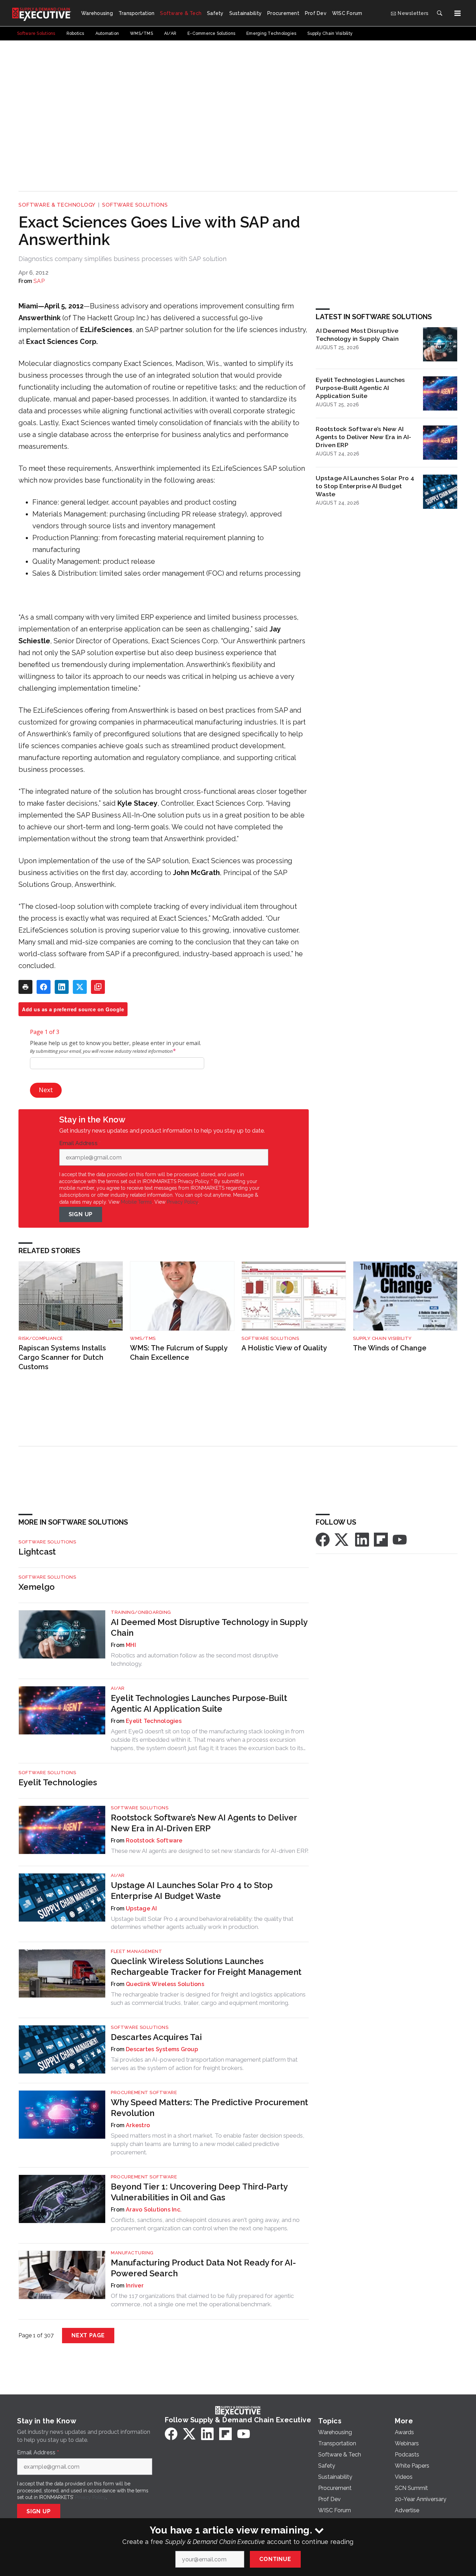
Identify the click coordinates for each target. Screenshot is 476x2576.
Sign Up (81, 1214)
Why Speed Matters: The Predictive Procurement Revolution (209, 2108)
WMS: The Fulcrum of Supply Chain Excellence (179, 1353)
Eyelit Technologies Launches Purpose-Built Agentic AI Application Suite (360, 388)
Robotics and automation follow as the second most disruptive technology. (195, 1659)
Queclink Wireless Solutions (165, 1984)
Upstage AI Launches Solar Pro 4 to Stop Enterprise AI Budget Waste (365, 486)
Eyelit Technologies (154, 1721)
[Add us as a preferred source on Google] (98, 987)
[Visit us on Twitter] (342, 1539)
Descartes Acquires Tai (156, 2037)
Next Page (88, 2335)
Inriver (135, 2286)
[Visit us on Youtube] (400, 1539)
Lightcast (37, 1552)
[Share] (44, 987)
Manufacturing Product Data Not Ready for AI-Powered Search (203, 2268)
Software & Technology (57, 205)
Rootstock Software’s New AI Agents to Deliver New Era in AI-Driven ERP (363, 437)
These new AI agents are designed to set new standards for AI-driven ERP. (210, 1851)
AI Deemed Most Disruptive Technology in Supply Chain (357, 335)
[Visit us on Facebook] (323, 1539)
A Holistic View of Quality (284, 1348)
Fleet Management (136, 1951)
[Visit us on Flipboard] (381, 1539)
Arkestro (138, 2125)
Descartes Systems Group (162, 2049)
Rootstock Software (154, 1841)
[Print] (25, 987)
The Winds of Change (390, 1348)
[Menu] (458, 13)
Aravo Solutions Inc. (154, 2210)
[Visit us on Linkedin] (362, 1539)
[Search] (439, 13)
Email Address (80, 1143)
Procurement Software (144, 2092)
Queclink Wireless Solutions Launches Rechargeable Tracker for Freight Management (206, 1967)
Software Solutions (135, 205)
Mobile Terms (136, 1202)
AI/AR (118, 1688)
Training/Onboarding (141, 1612)
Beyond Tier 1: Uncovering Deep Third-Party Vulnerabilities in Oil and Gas (199, 2192)
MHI (131, 1645)
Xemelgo (37, 1587)
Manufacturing (132, 2253)
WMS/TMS (143, 1338)
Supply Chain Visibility (382, 1338)
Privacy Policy (182, 1202)
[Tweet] (80, 987)
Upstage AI (141, 1908)
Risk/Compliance (41, 1338)
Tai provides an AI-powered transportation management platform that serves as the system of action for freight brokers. (204, 2064)
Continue (275, 2559)
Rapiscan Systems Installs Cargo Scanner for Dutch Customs (62, 1357)
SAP (39, 281)
